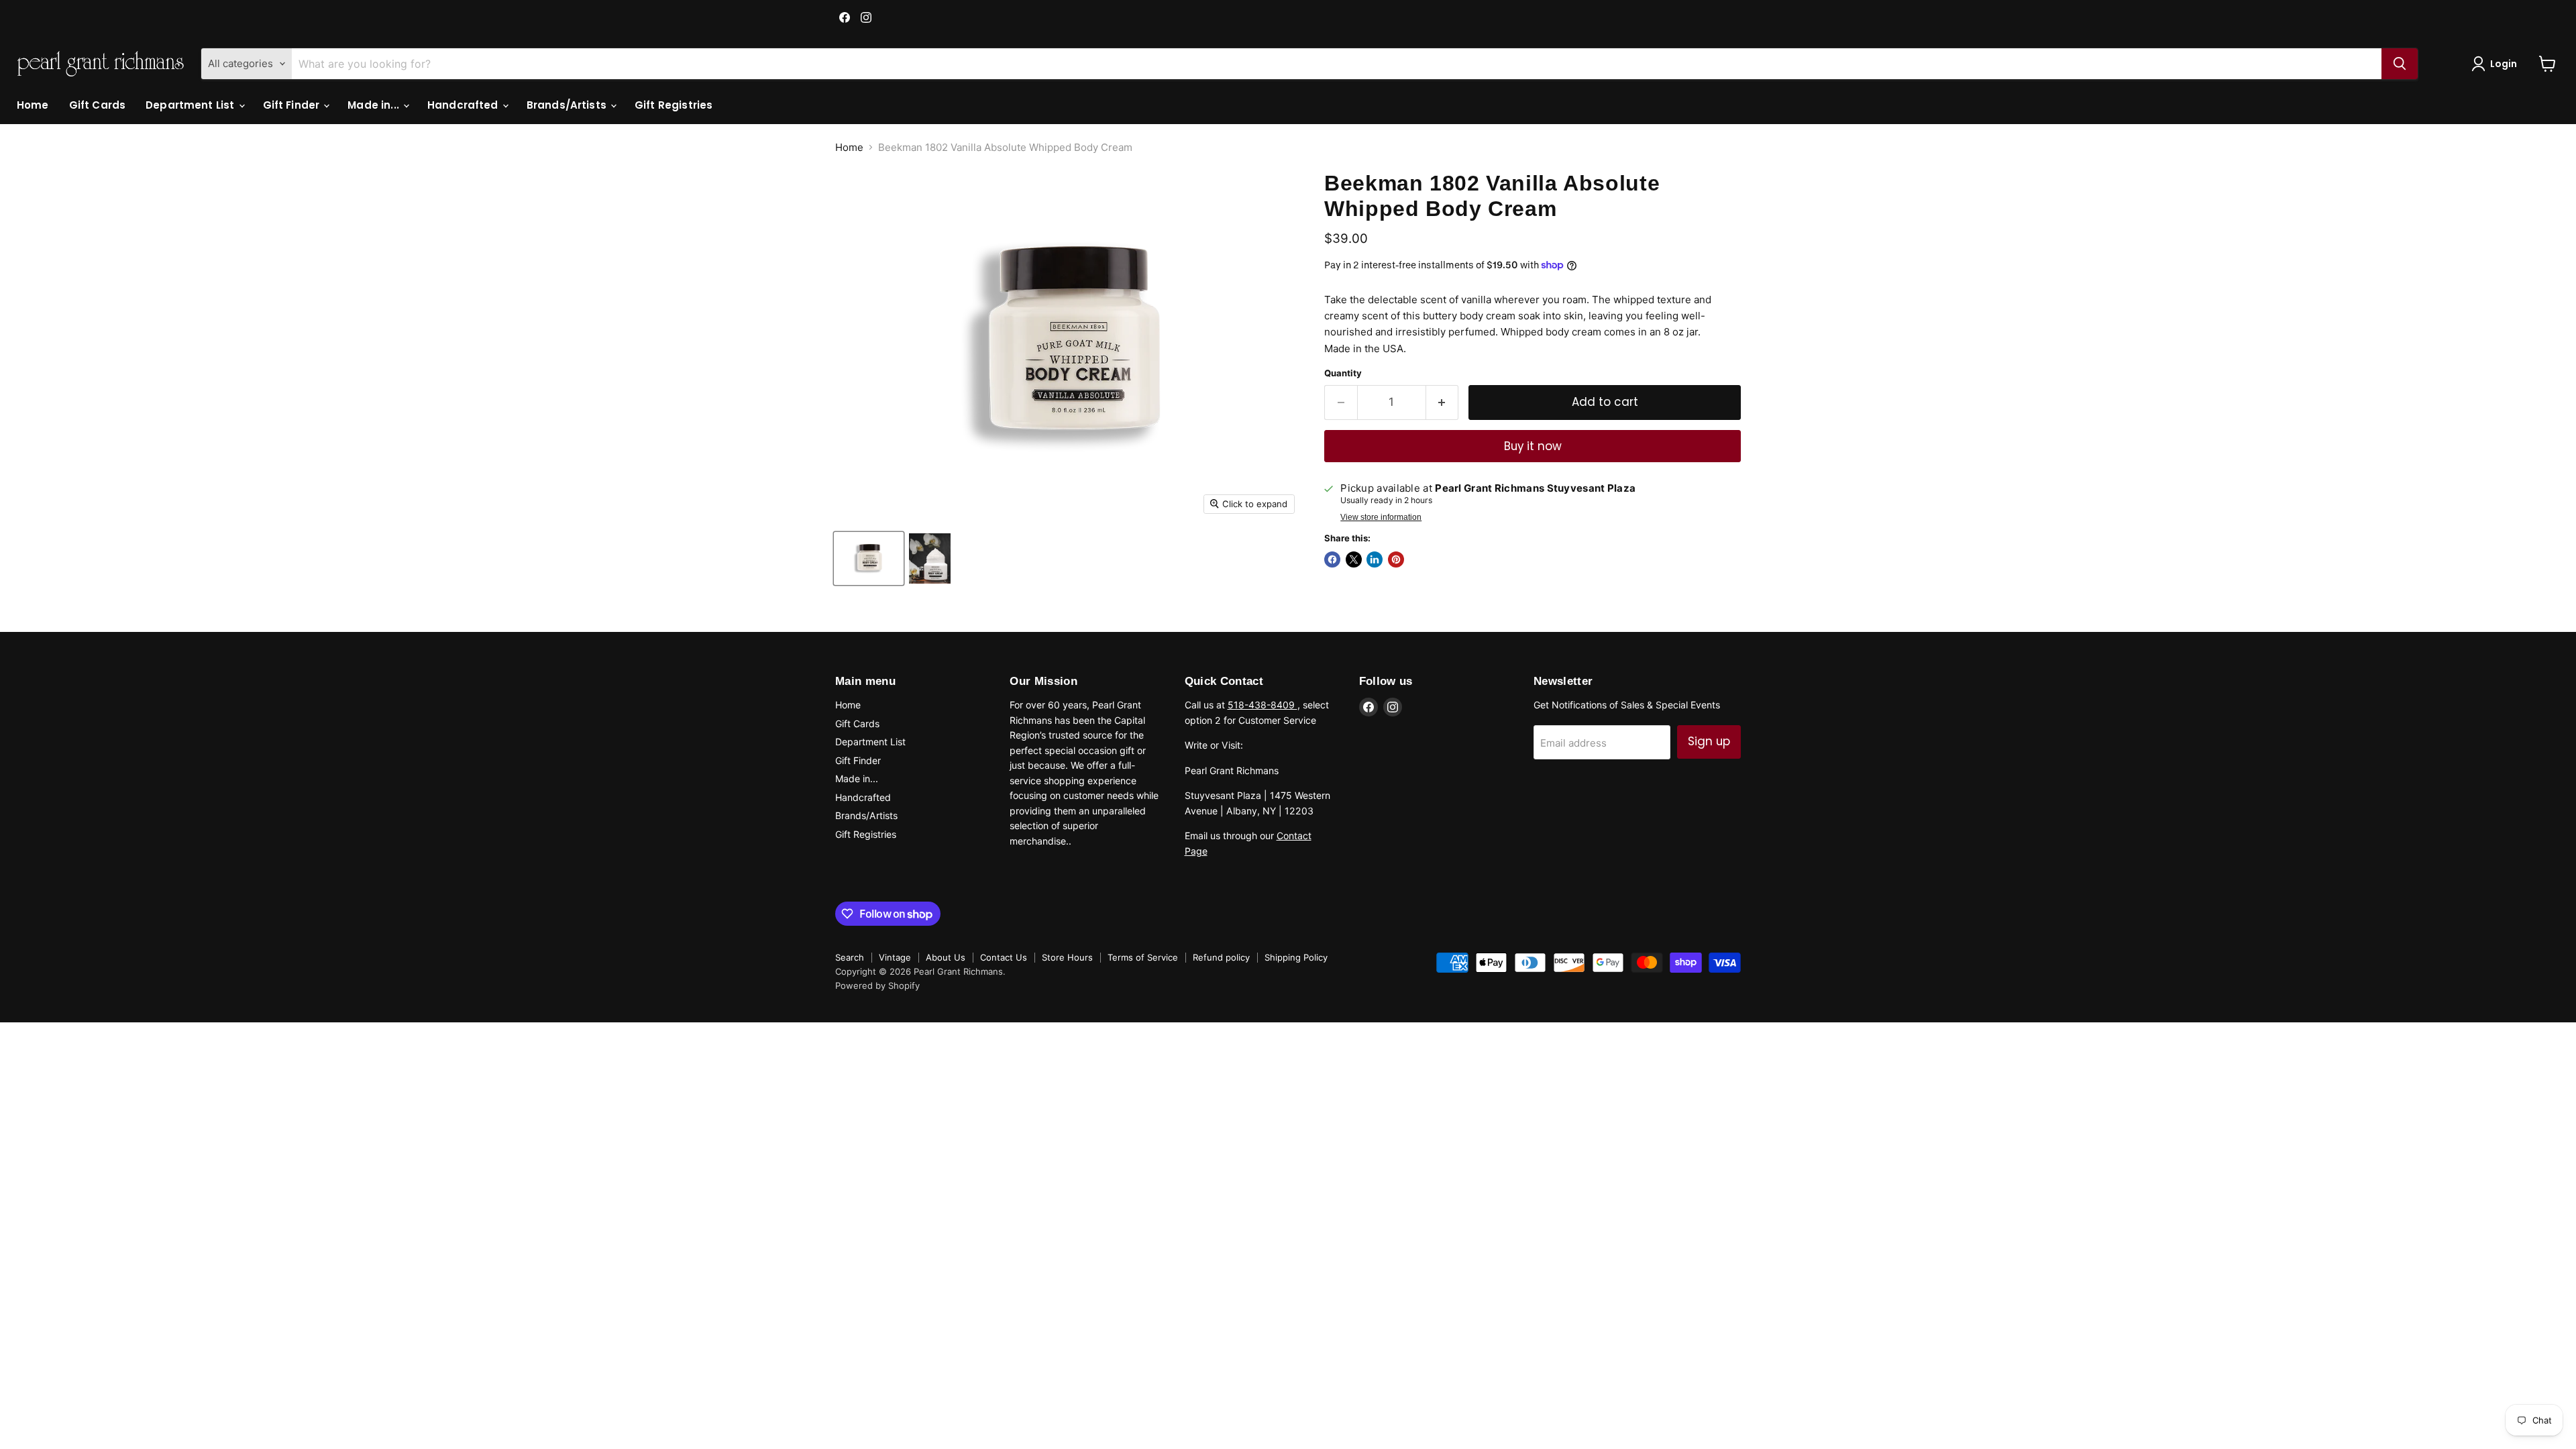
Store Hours (1067, 957)
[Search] (2400, 64)
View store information (1381, 517)
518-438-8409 (1263, 705)
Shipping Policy (1296, 957)
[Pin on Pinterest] (1396, 559)
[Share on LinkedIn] (1375, 559)
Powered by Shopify (877, 985)
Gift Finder (293, 105)
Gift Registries (674, 105)
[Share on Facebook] (1332, 559)
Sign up (1709, 741)
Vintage (895, 957)
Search (850, 957)
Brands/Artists (568, 105)
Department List (191, 105)
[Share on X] (1354, 559)
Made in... (375, 105)
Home (33, 105)
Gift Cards (98, 105)
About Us (946, 957)
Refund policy (1221, 957)
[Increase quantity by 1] (1443, 402)
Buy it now (1533, 446)
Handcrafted (464, 105)
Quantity (1343, 373)
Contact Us (1004, 957)
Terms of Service (1143, 957)
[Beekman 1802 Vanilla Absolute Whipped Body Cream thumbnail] (869, 558)
